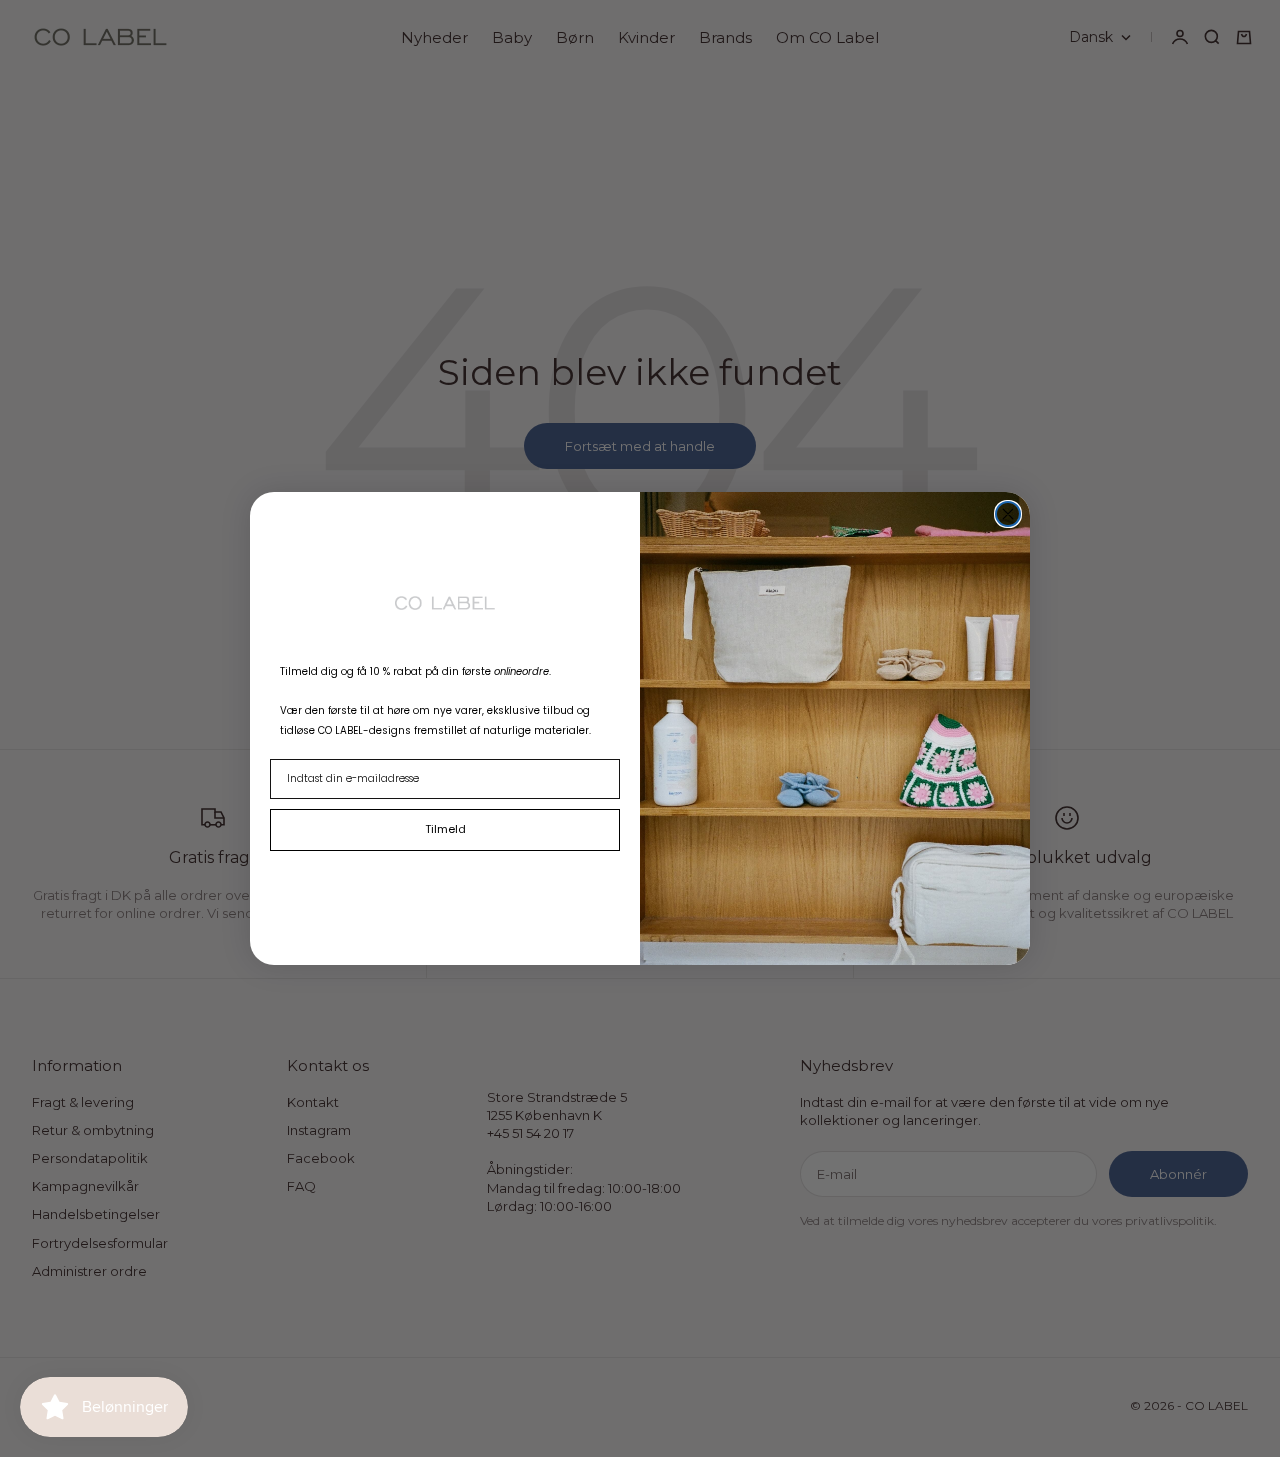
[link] (445, 602)
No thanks (445, 875)
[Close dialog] (1008, 514)
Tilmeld (445, 829)
